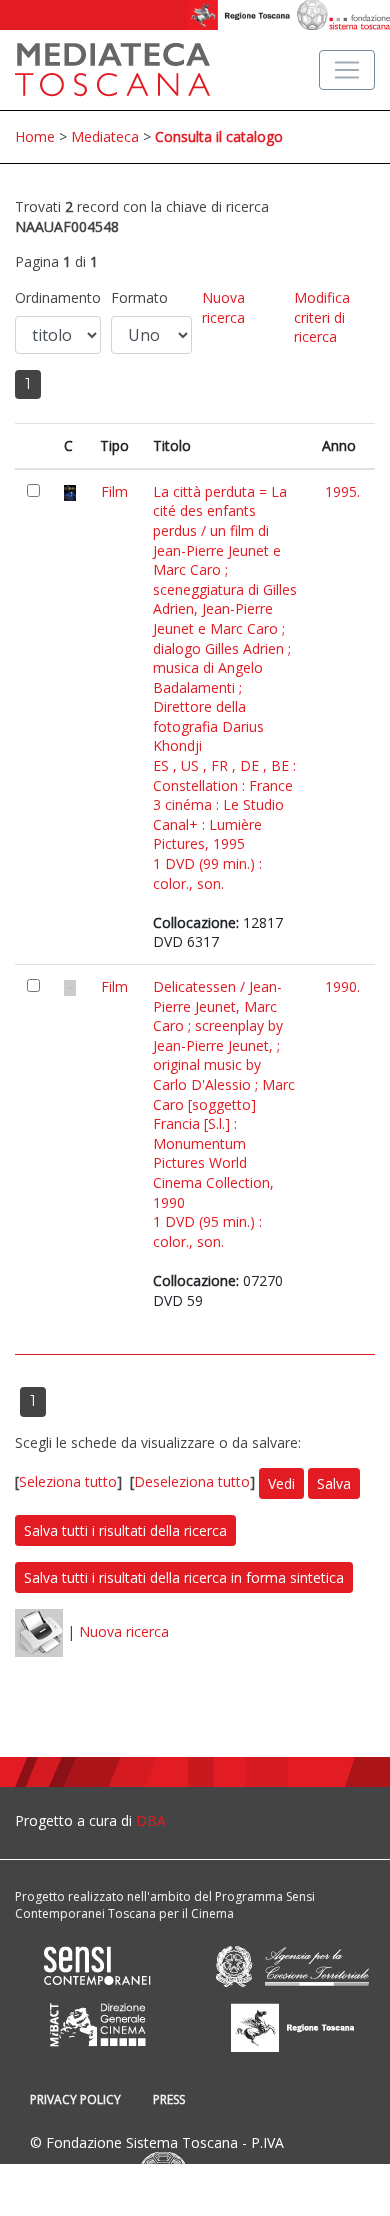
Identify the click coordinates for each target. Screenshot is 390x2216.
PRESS (169, 2099)
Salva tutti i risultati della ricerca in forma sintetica (184, 1577)
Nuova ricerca (223, 307)
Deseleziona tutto (192, 1482)
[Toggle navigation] (347, 70)
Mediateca (105, 136)
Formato (139, 297)
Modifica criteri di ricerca (322, 317)
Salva (334, 1483)
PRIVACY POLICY (75, 2099)
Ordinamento (58, 297)
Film (114, 491)
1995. (342, 491)
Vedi (281, 1483)
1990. (342, 986)
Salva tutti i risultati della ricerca (125, 1530)
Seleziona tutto (68, 1482)
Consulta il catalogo (219, 136)
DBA (151, 1820)
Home (35, 136)
